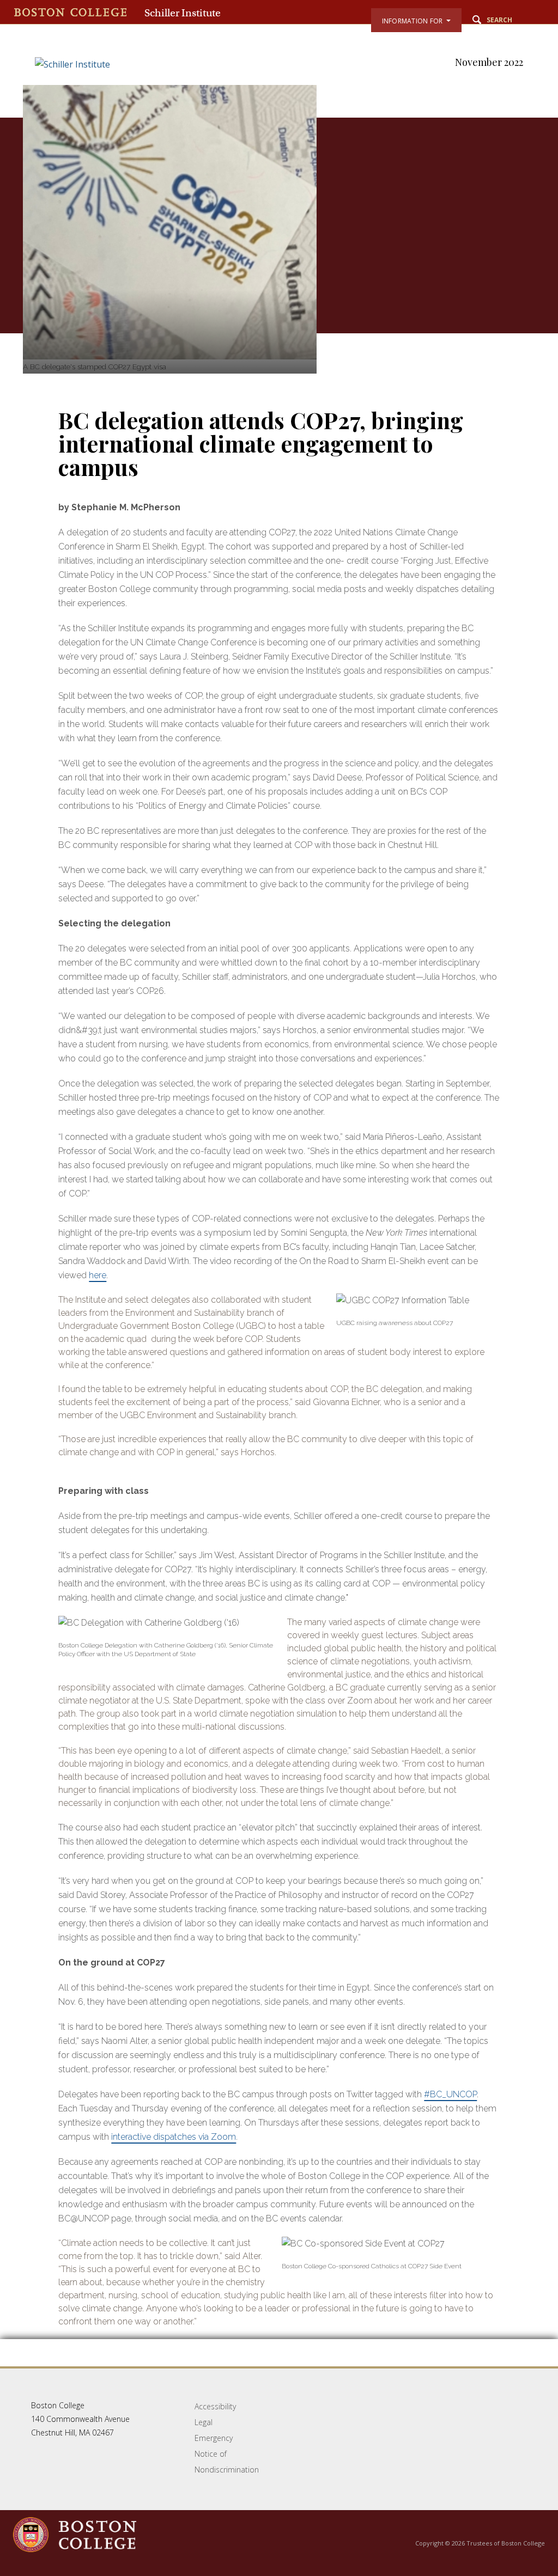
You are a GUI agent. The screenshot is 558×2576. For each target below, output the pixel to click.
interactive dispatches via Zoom (174, 2137)
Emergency (214, 2438)
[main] (279, 1242)
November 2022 (489, 62)
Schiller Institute (183, 13)
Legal (204, 2422)
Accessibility (215, 2406)
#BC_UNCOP (450, 2094)
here (98, 1275)
